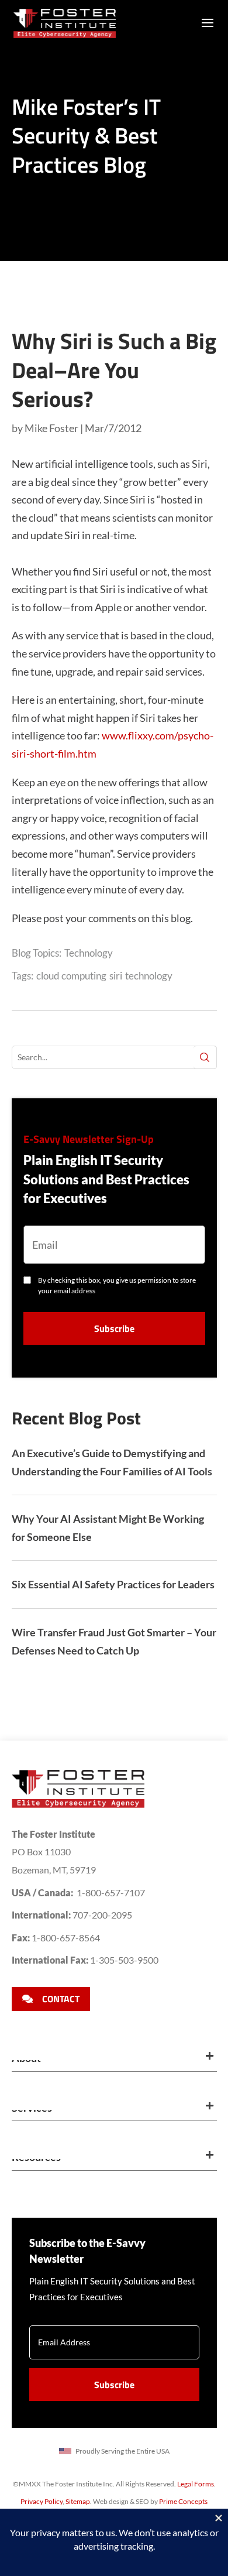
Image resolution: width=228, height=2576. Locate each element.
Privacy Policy (42, 2501)
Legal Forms (196, 2484)
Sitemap (78, 2501)
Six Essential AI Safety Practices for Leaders (113, 1584)
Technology (89, 953)
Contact (61, 1999)
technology (149, 976)
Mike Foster (51, 428)
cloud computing (71, 976)
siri (116, 976)
